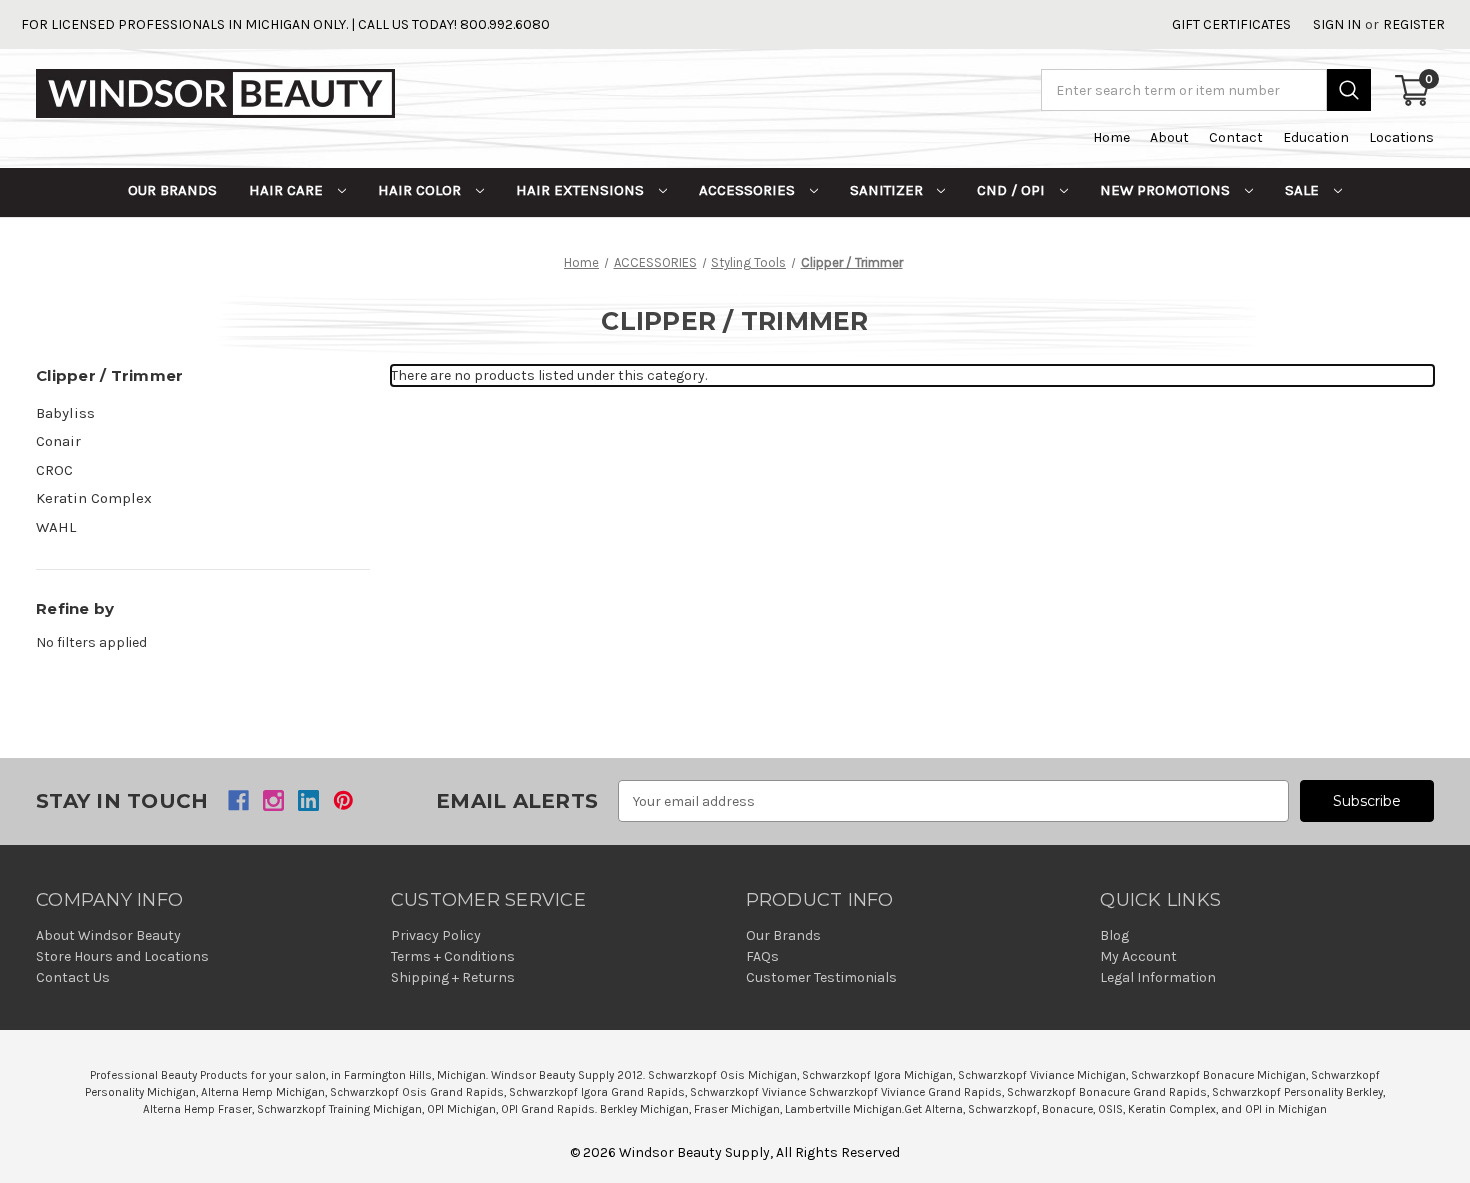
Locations (1401, 137)
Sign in (1337, 24)
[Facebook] (238, 800)
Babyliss (65, 413)
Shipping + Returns (453, 977)
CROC (54, 470)
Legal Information (1158, 977)
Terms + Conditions (453, 956)
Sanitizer (888, 190)
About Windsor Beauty (108, 935)
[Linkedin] (308, 800)
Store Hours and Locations (122, 956)
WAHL (56, 527)
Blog (1114, 935)
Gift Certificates (1231, 24)
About (1169, 137)
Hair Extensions (582, 190)
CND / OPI (1013, 190)
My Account (1138, 956)
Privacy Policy (436, 935)
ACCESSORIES (749, 190)
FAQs (762, 956)
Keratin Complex (94, 498)
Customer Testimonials (821, 977)
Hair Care (288, 190)
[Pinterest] (343, 800)
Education (1316, 137)
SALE (1304, 190)
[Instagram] (273, 800)
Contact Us (73, 977)
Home (1111, 137)
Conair (58, 441)
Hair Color (421, 190)
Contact (1236, 137)
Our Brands (172, 190)
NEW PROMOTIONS (1167, 190)
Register (1414, 24)
